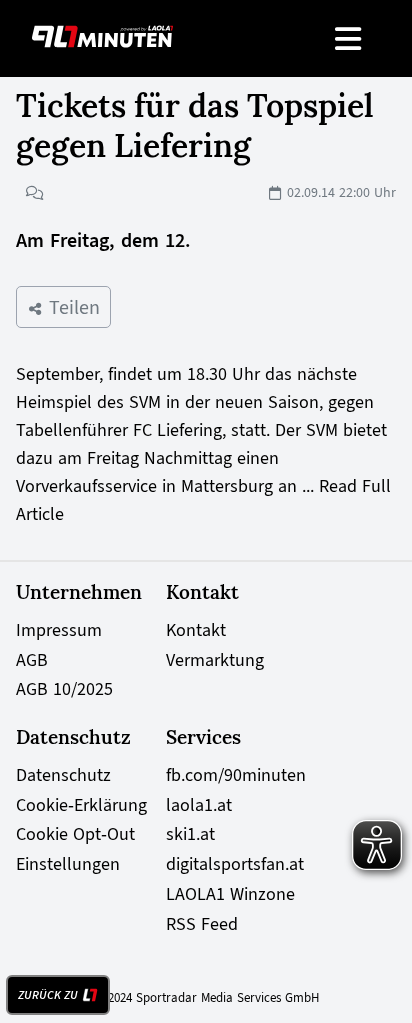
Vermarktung (215, 660)
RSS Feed (202, 924)
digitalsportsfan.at (235, 864)
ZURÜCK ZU (48, 995)
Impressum (59, 630)
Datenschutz (63, 775)
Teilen (71, 307)
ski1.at (190, 834)
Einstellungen (68, 864)
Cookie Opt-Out (75, 834)
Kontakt (196, 630)
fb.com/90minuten (236, 775)
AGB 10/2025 (64, 689)
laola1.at (199, 805)
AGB (32, 660)
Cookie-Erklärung (81, 805)
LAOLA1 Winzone (230, 894)
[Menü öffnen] (349, 38)
